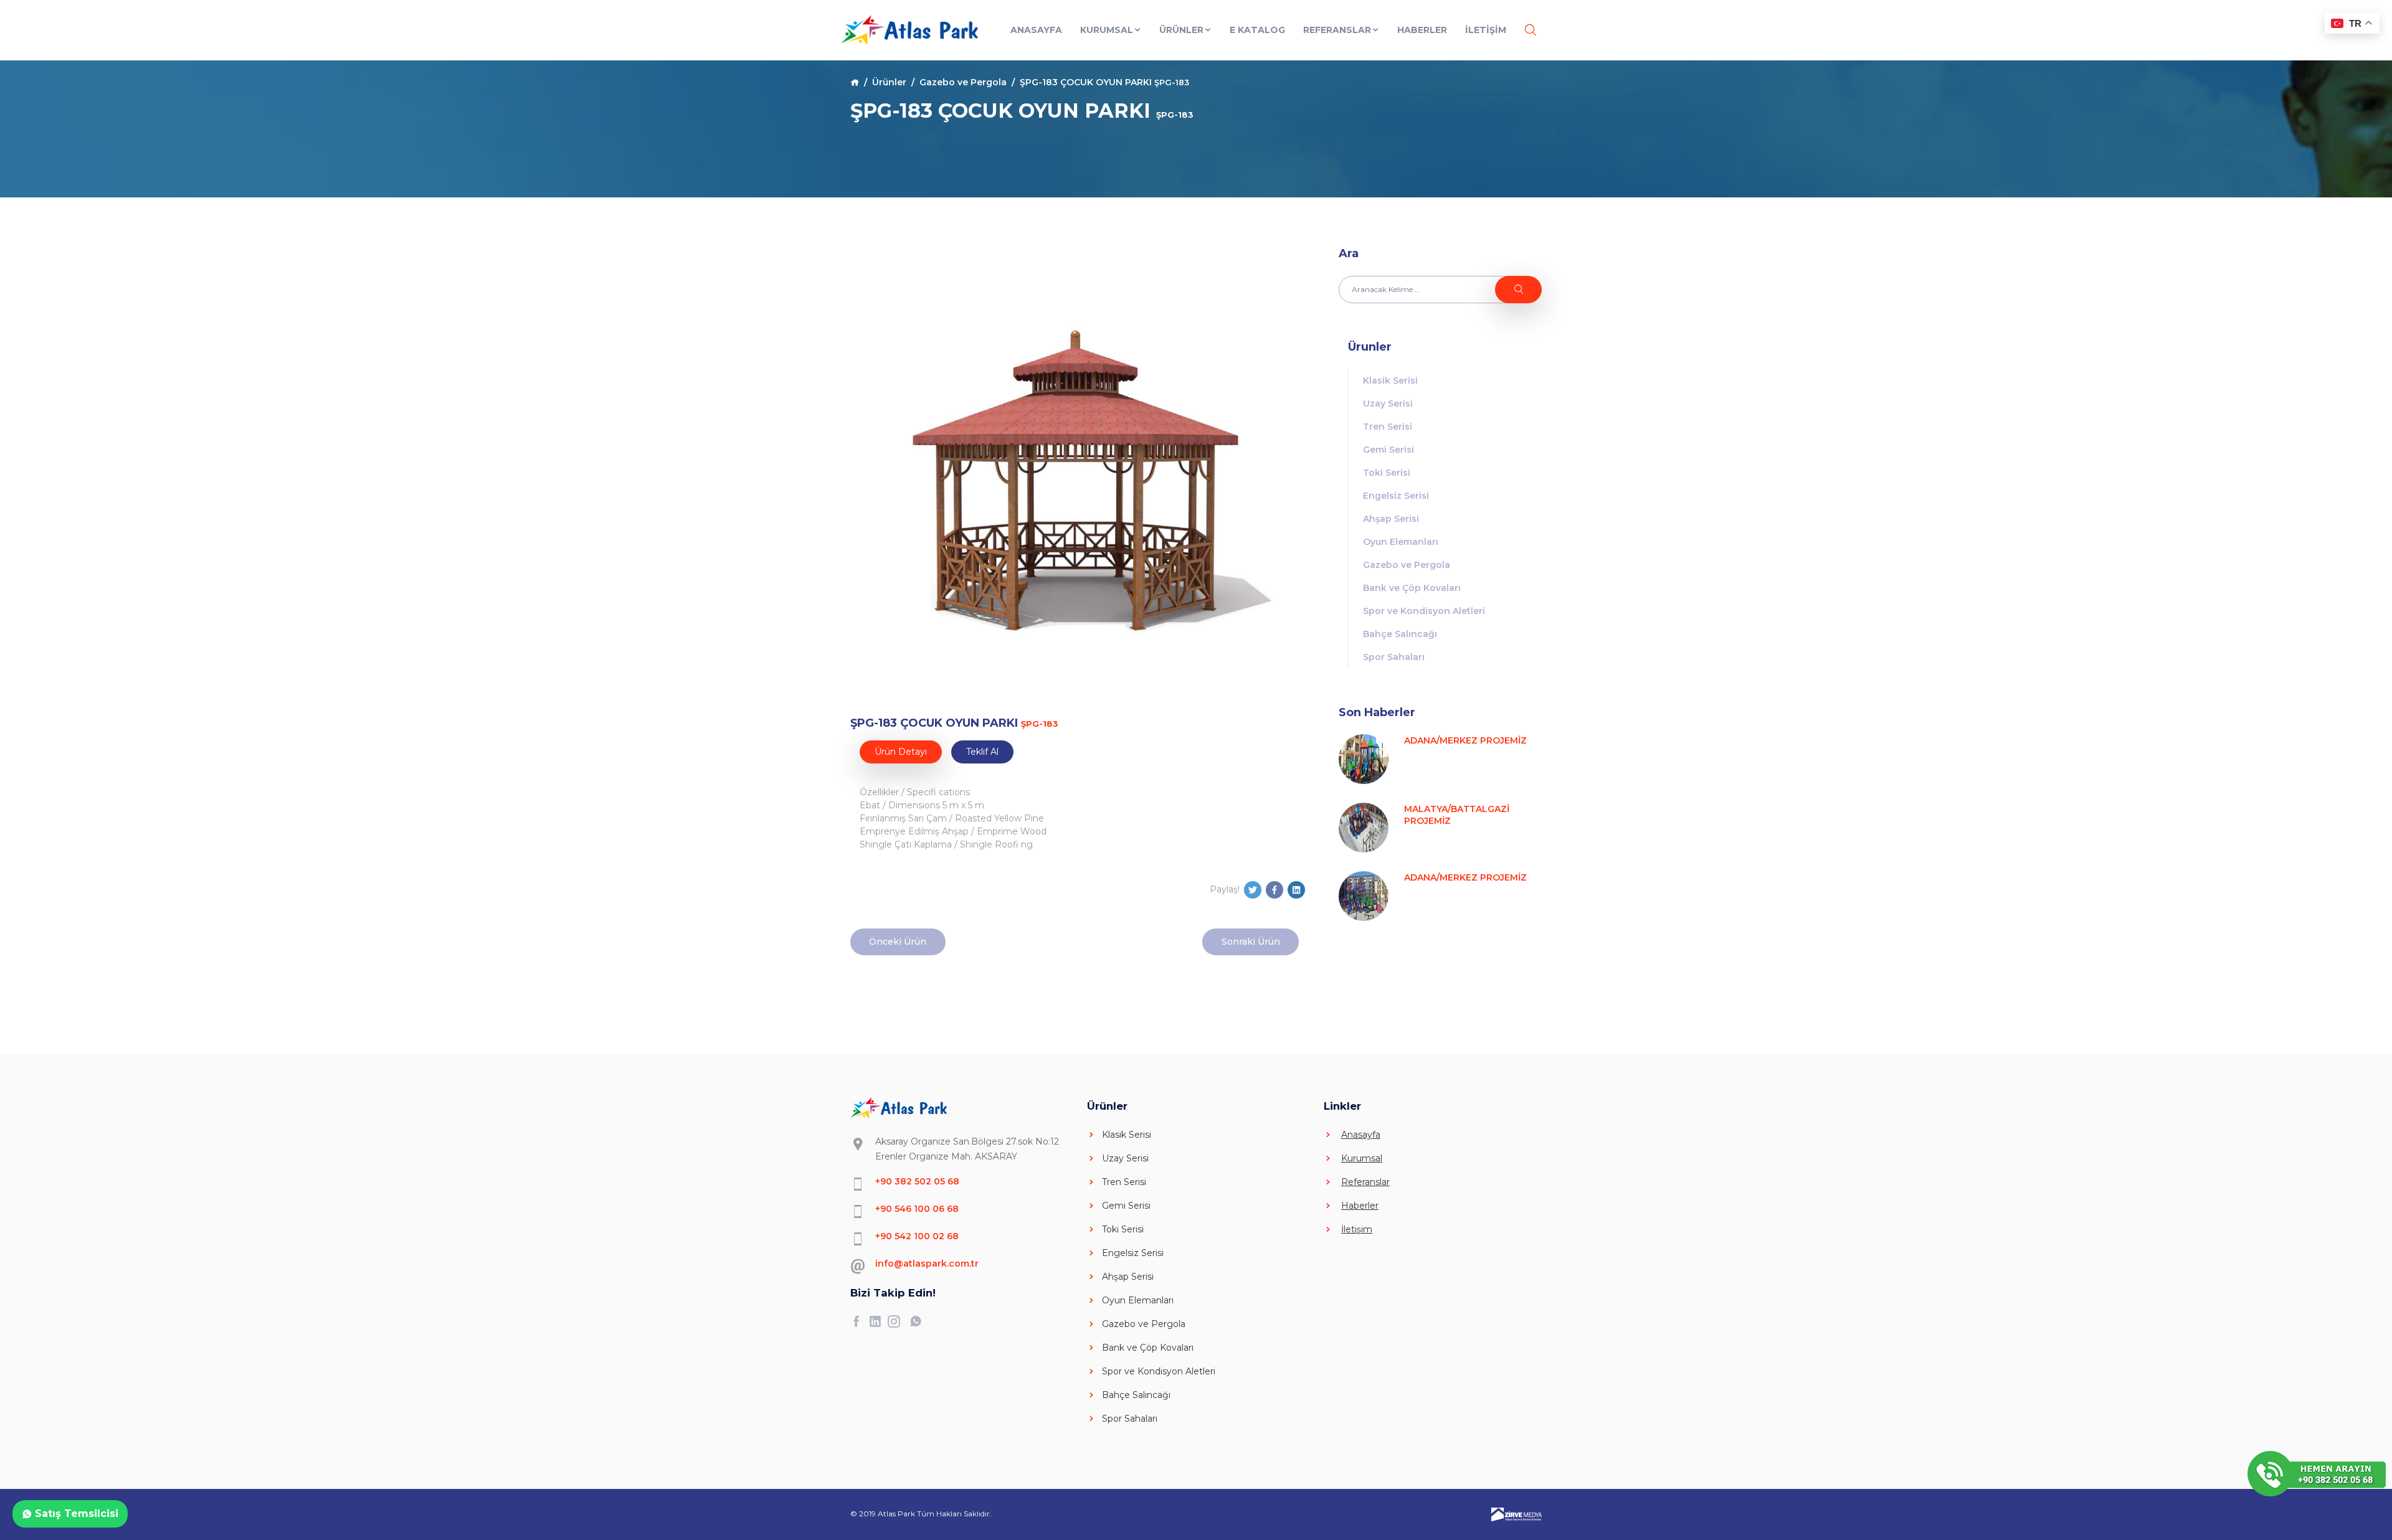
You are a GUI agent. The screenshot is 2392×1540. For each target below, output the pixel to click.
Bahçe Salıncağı (1400, 634)
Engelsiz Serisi (1396, 496)
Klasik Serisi (1390, 380)
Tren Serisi (1388, 427)
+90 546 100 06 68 (917, 1209)
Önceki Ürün (898, 942)
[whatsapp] (919, 1321)
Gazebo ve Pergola (963, 82)
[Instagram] (897, 1321)
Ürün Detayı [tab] (901, 752)
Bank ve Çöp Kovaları (1412, 588)
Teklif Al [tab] (982, 752)
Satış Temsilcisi (75, 1514)
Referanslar (1337, 30)
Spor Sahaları (1394, 657)
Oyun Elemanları (1401, 542)
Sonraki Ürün (1251, 942)
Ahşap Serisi (1391, 519)
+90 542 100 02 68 (917, 1236)
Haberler (1422, 30)
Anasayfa (1036, 30)
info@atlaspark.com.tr (927, 1264)
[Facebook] (860, 1321)
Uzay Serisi (1388, 404)
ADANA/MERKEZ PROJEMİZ (1465, 740)
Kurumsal (1107, 30)
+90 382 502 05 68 (917, 1181)
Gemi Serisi (1388, 450)
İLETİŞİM (1486, 30)
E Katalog (1257, 30)
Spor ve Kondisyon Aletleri (1424, 611)
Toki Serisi (1387, 473)
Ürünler (1181, 30)
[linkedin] (878, 1321)
